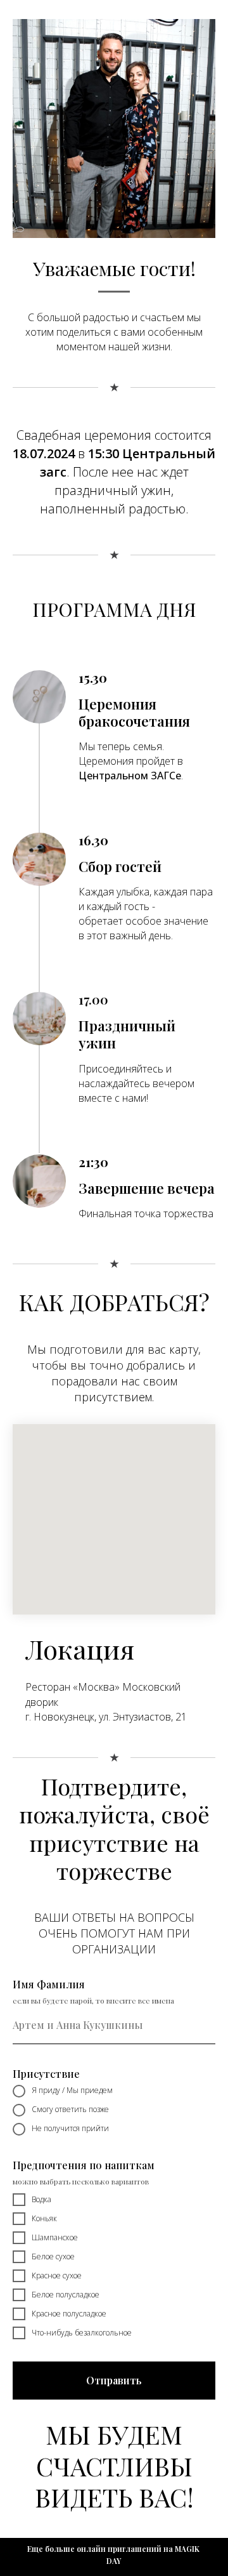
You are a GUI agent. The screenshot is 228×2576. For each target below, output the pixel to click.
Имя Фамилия (49, 1984)
